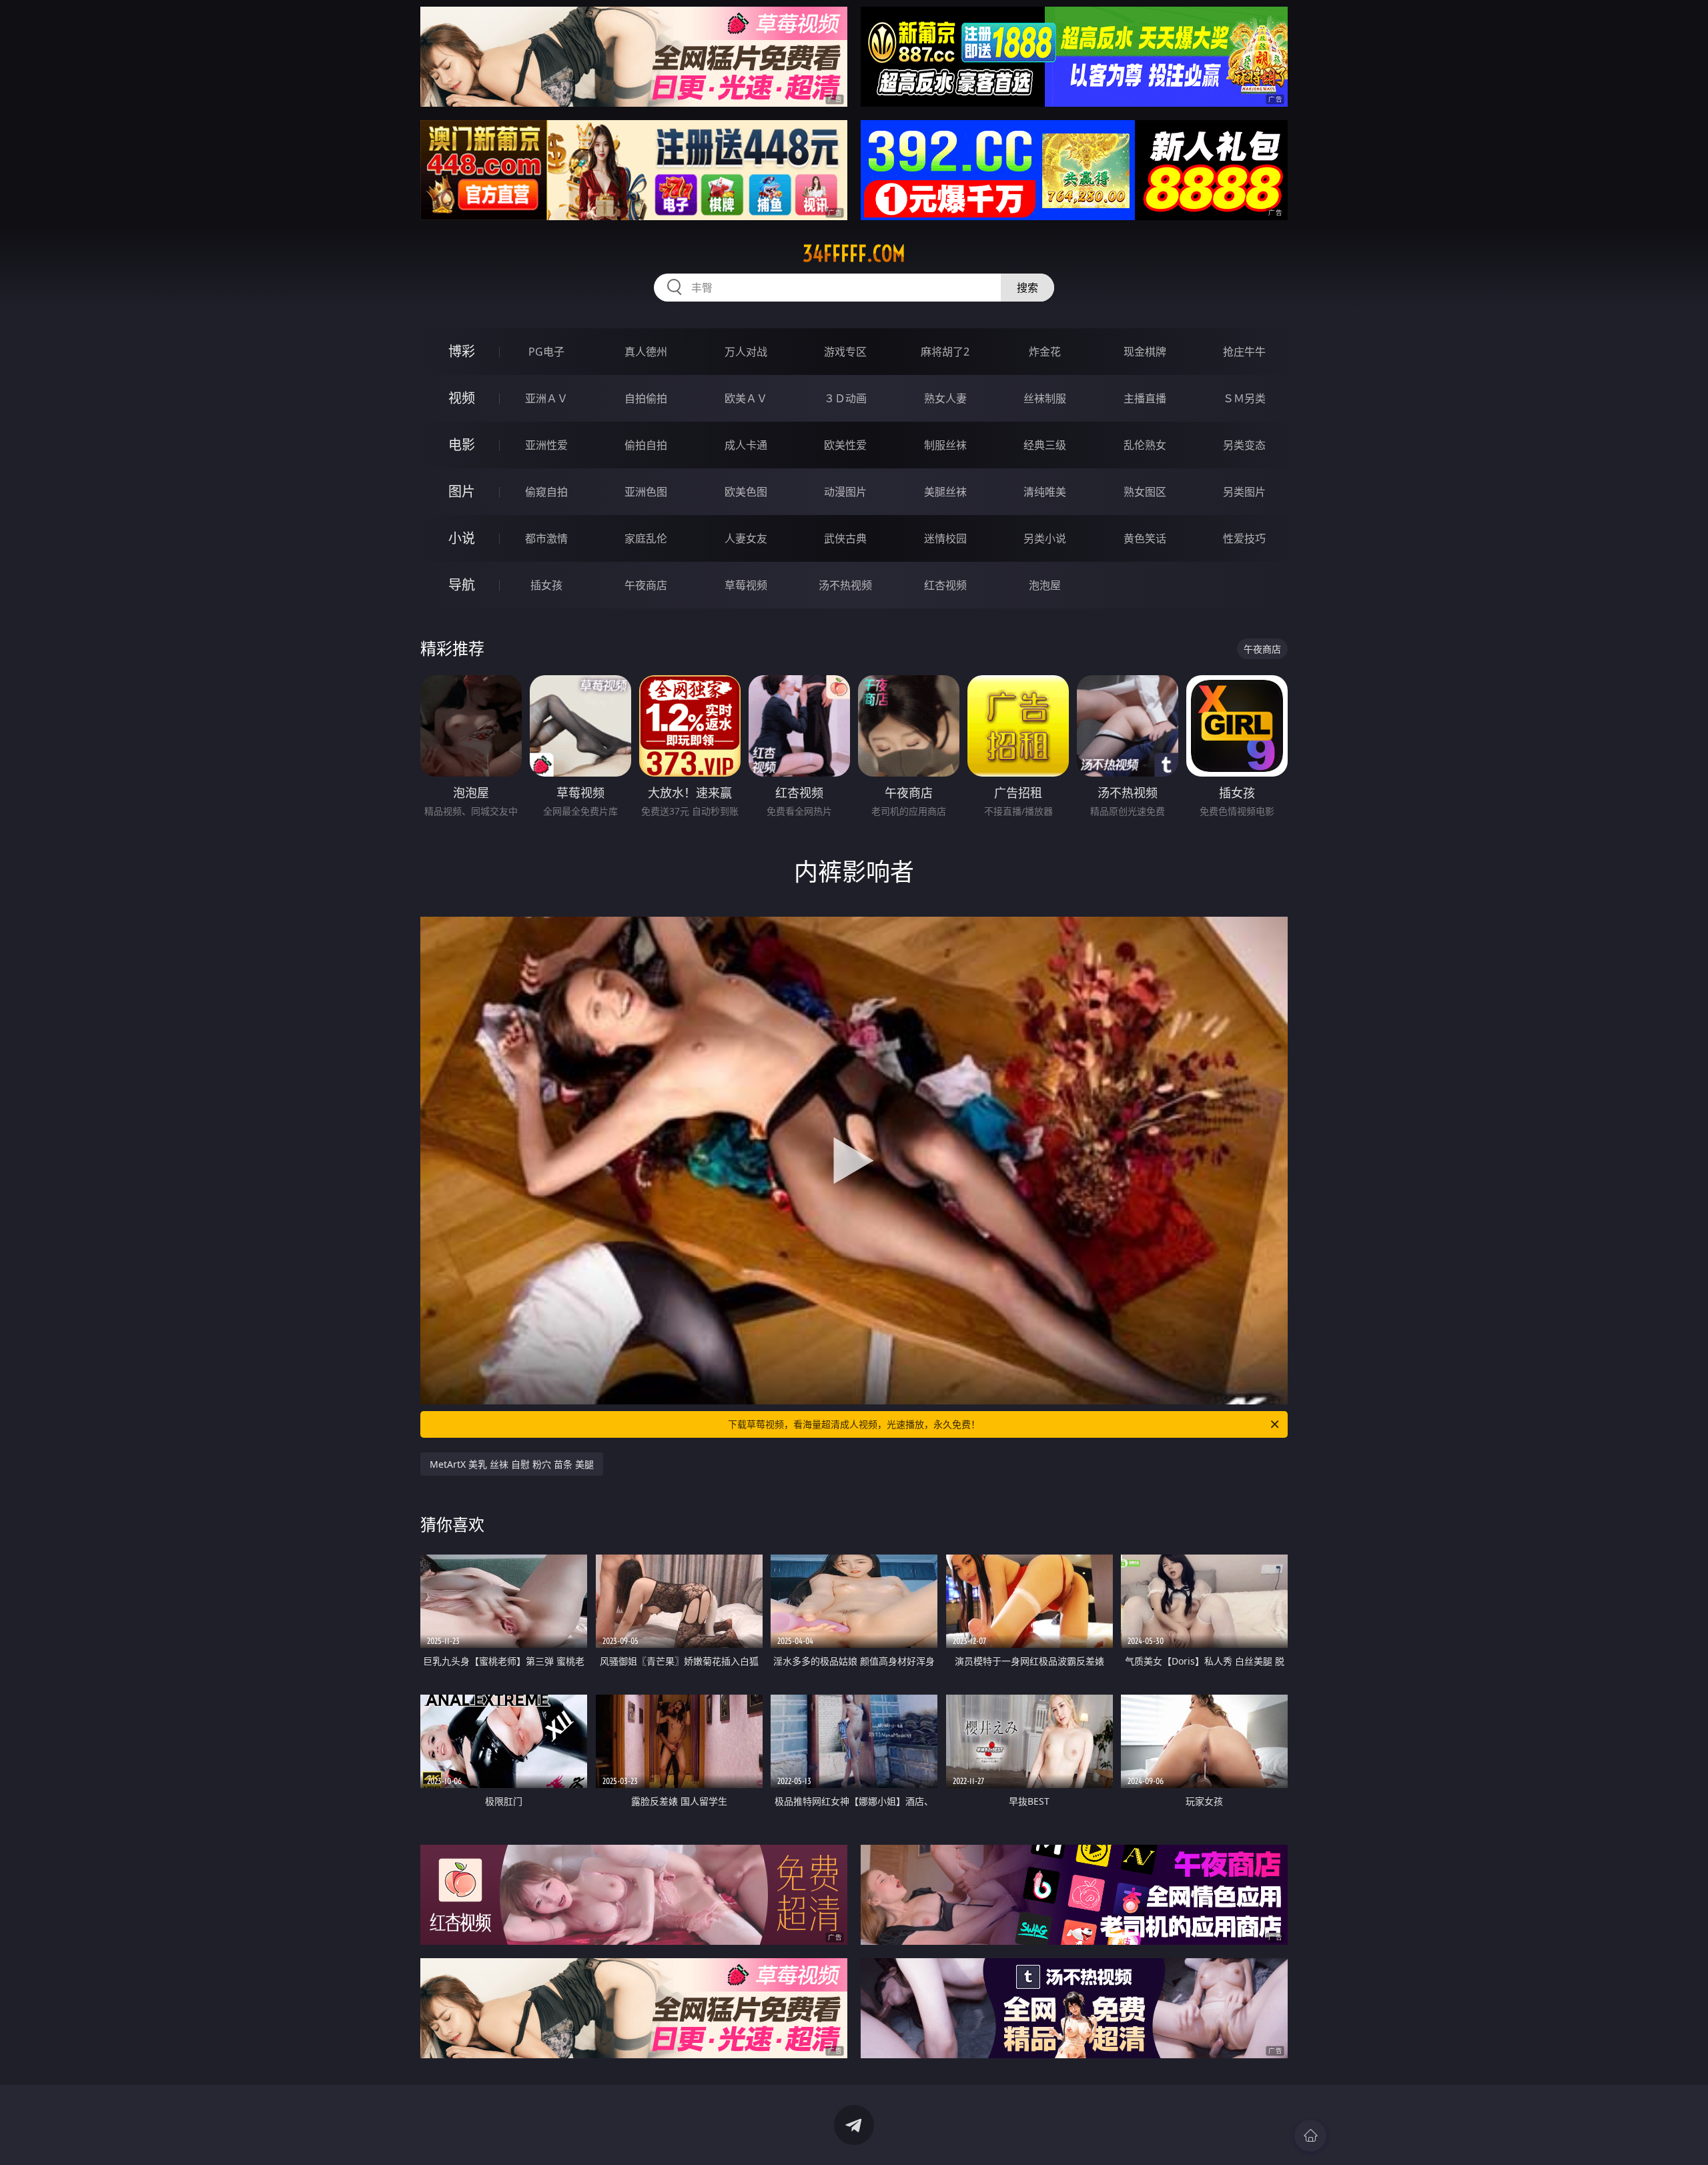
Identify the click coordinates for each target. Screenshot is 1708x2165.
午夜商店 (646, 585)
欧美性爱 (845, 445)
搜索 (1027, 288)
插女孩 (546, 585)
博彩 (462, 351)
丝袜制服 (1045, 398)
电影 (462, 445)
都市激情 (546, 538)
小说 (462, 538)
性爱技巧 (1244, 538)
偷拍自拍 (646, 445)
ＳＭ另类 (1244, 398)
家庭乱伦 (646, 538)
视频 (462, 398)
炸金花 (1045, 352)
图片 (462, 491)
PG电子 (546, 352)
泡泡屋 (1045, 585)
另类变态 (1244, 445)
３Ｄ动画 (845, 398)
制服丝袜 (945, 445)
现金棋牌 (1145, 352)
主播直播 (1145, 398)
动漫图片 (845, 492)
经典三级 (1045, 445)
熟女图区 (1145, 492)
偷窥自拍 (546, 492)
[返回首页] (1310, 2136)
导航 (462, 585)
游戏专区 (845, 352)
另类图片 (1244, 492)
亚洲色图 (646, 492)
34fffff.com (854, 254)
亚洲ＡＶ (546, 398)
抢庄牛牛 (1244, 352)
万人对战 (746, 352)
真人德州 (646, 352)
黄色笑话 (1145, 538)
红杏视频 (945, 585)
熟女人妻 (945, 398)
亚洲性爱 (546, 445)
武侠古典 (845, 538)
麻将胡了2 (945, 352)
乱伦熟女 (1145, 445)
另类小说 (1045, 538)
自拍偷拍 (646, 398)
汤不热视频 (845, 585)
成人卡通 (746, 445)
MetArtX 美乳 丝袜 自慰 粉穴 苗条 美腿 (512, 1464)
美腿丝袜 (945, 492)
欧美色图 (746, 492)
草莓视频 (746, 585)
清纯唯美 (1045, 492)
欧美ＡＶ (746, 398)
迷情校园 (945, 538)
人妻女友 (746, 538)
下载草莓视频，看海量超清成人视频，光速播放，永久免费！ (854, 1424)
